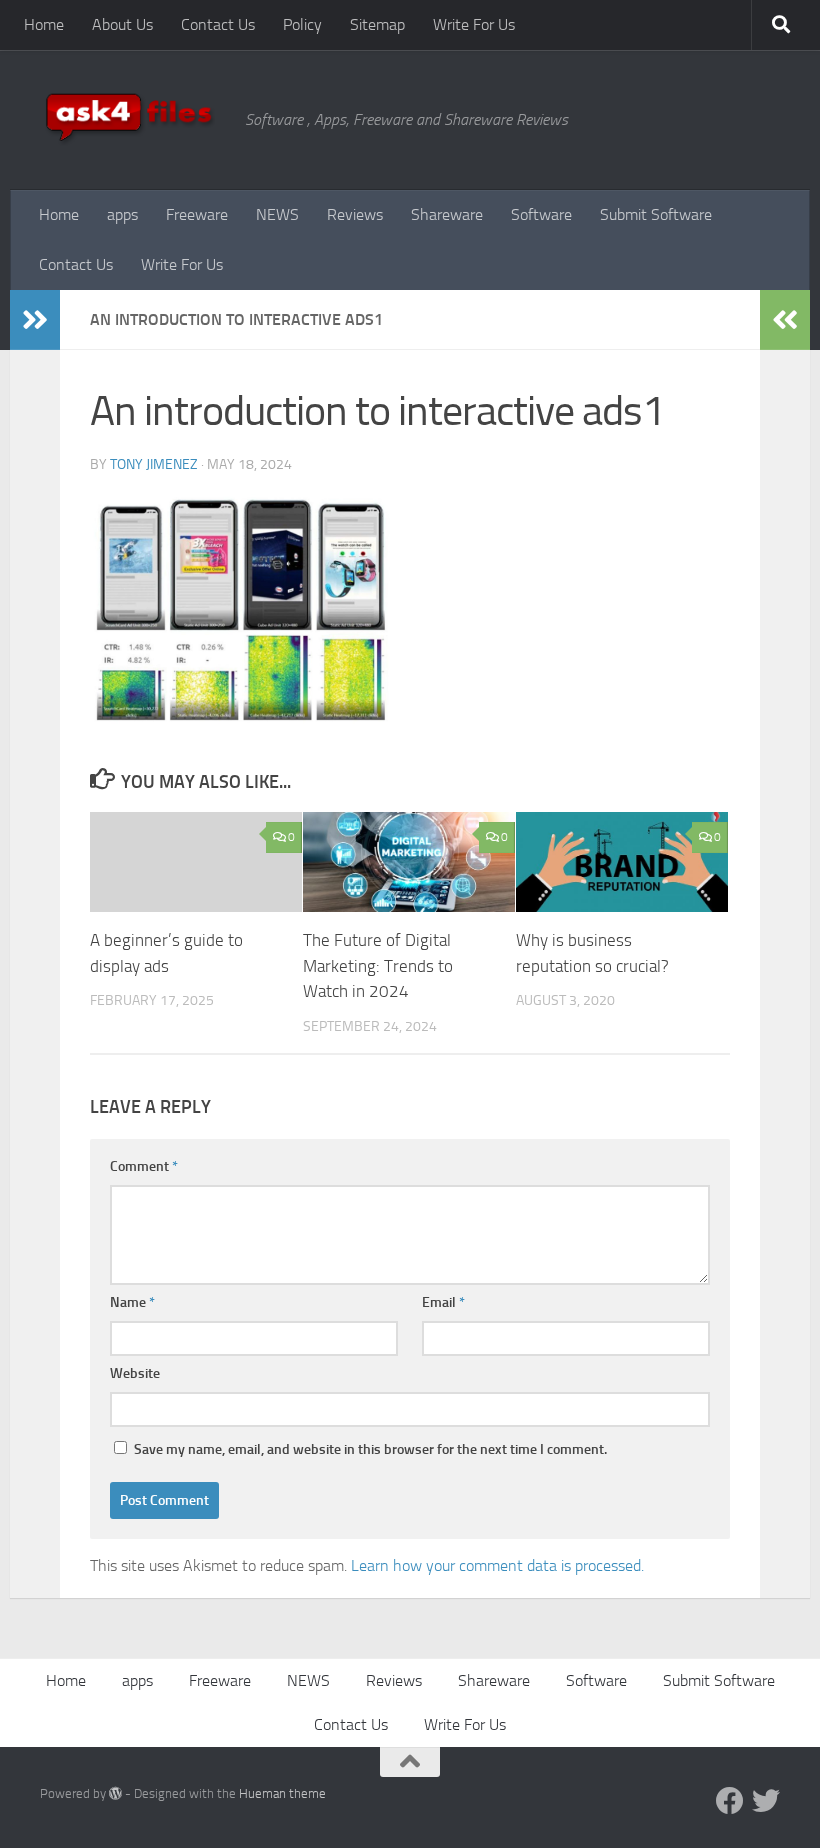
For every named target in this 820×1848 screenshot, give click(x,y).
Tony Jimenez (154, 464)
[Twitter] (766, 1801)
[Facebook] (730, 1801)
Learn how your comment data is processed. (497, 1565)
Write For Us (474, 24)
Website (135, 1373)
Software (541, 214)
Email (443, 1302)
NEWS (277, 214)
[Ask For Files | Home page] (132, 120)
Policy (302, 24)
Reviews (355, 214)
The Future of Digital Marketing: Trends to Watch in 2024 (378, 965)
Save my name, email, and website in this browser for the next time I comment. (370, 1449)
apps (122, 214)
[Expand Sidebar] (35, 320)
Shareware (447, 214)
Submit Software (656, 214)
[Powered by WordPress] (115, 1793)
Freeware (197, 214)
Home (44, 24)
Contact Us (218, 24)
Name (132, 1302)
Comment (144, 1166)
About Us (122, 24)
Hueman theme (282, 1793)
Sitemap (377, 24)
